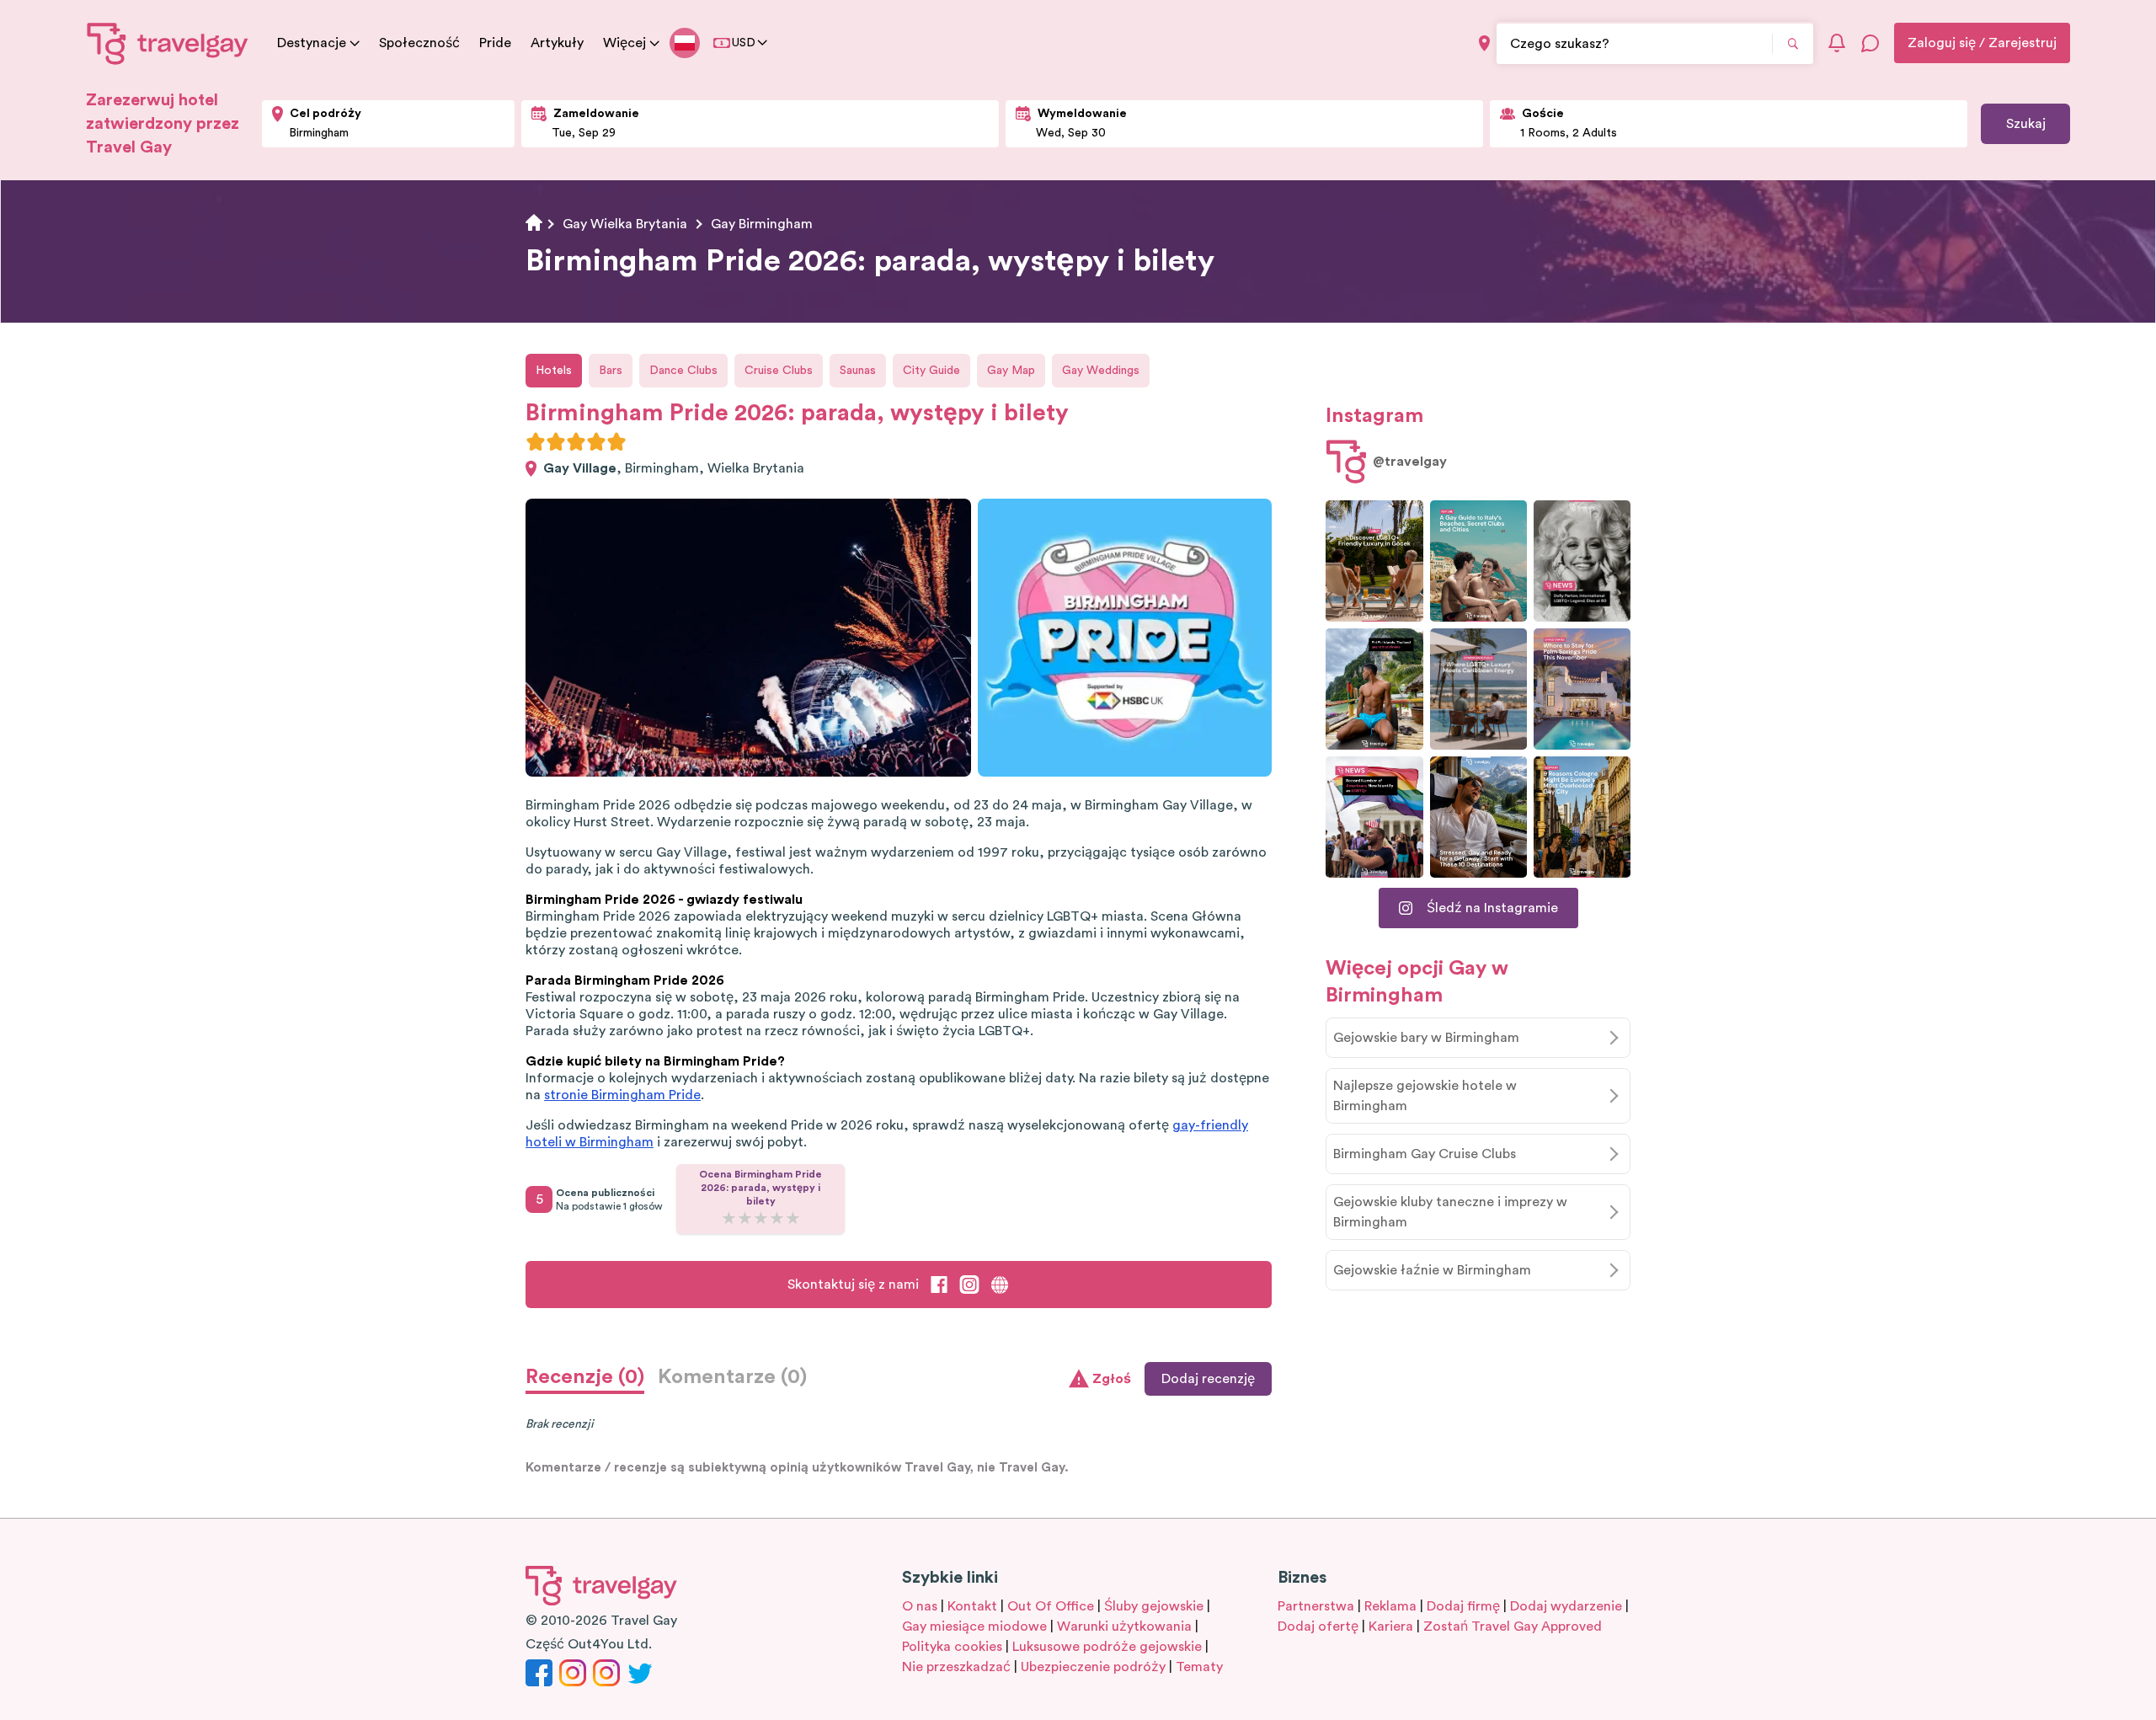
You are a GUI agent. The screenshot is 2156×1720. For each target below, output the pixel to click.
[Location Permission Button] (1484, 43)
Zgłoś (1112, 1379)
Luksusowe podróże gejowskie (1107, 1647)
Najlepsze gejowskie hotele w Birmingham (1425, 1096)
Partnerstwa (1316, 1606)
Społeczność (419, 43)
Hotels (554, 371)
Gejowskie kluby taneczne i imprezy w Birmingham (1450, 1212)
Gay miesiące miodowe (974, 1627)
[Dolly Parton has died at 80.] (1582, 561)
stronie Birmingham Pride (622, 1095)
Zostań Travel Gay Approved (1513, 1627)
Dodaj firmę (1463, 1606)
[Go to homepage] (168, 43)
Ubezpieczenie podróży (1093, 1667)
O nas (920, 1606)
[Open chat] (1870, 43)
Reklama (1390, 1606)
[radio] (536, 441)
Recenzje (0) (585, 1377)
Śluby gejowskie (1154, 1606)
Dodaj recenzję (1208, 1379)
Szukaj (2026, 124)
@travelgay (1410, 462)
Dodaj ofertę (1318, 1627)
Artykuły (557, 43)
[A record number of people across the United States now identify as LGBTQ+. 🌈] (1374, 817)
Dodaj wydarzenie (1566, 1606)
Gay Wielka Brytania (625, 224)
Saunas (858, 371)
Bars (611, 371)
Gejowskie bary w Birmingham (1426, 1038)
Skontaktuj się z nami (853, 1285)
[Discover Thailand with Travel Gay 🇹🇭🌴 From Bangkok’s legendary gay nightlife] (1374, 689)
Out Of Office (1051, 1606)
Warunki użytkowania (1124, 1627)
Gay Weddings (1101, 371)
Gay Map (1011, 371)
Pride (495, 43)
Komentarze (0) (732, 1377)
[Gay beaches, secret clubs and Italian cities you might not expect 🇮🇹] (1478, 561)
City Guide (931, 371)
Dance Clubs (683, 371)
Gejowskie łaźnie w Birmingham (1432, 1270)
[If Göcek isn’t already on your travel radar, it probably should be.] (1374, 561)
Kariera (1391, 1627)
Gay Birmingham (762, 224)
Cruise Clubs (779, 371)
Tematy (1199, 1667)
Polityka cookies (952, 1647)
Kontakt (972, 1606)
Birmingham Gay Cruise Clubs (1425, 1154)
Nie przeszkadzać (956, 1667)
